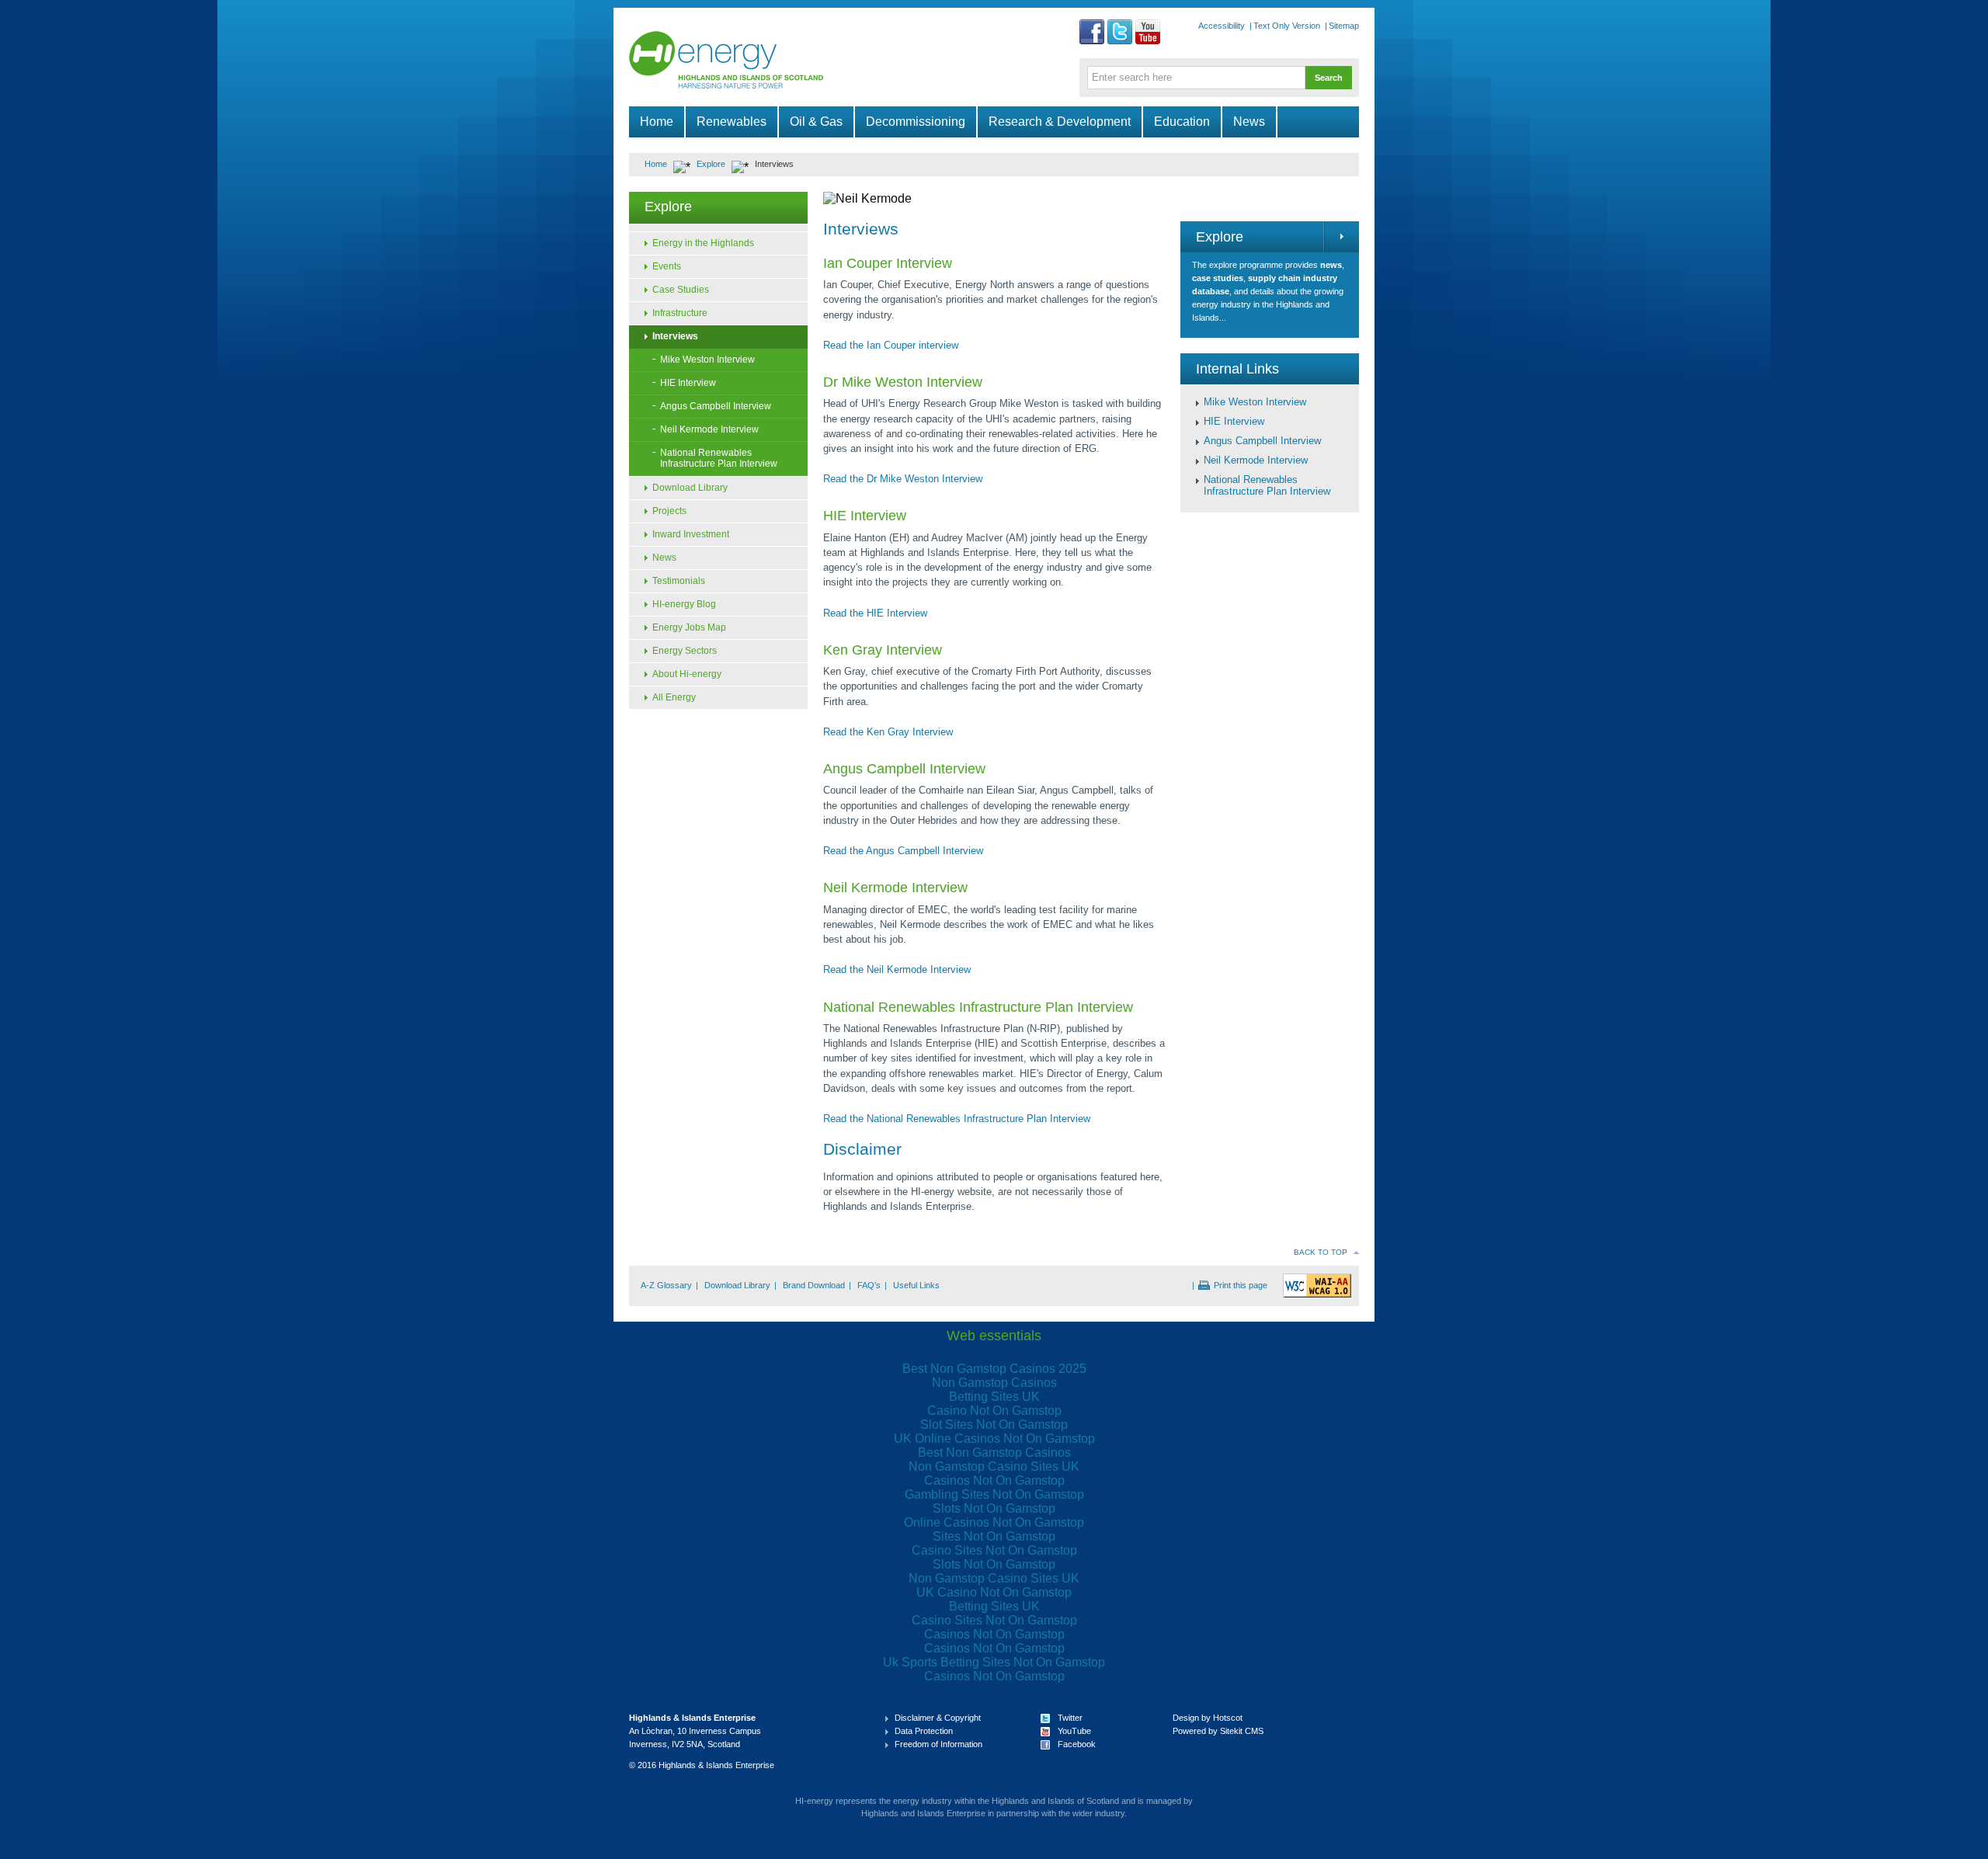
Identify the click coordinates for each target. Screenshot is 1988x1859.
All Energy (674, 697)
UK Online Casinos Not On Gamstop (994, 1439)
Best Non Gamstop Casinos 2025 (994, 1369)
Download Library (690, 488)
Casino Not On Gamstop (994, 1411)
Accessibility (1222, 26)
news (1331, 265)
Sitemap (1344, 26)
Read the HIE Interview (875, 613)
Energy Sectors (685, 651)
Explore (711, 164)
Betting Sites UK (994, 1397)
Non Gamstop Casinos (994, 1383)
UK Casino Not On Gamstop (994, 1592)
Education (1182, 122)
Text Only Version (1287, 26)
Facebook (1077, 1744)
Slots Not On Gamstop (994, 1508)
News (1249, 122)
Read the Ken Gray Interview (888, 732)
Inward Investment (691, 534)
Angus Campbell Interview (716, 406)
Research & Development (1060, 122)
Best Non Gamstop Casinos (994, 1452)
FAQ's (869, 1285)
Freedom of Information (938, 1744)
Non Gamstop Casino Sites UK (994, 1466)
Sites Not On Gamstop (994, 1536)
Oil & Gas (816, 122)
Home (657, 122)
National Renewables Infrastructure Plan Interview (719, 458)
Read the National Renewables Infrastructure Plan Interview (957, 1119)
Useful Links (916, 1285)
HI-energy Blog (684, 604)
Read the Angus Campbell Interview (903, 851)
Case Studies (681, 290)
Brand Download (814, 1285)
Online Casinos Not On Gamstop (994, 1522)
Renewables (732, 122)
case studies (1218, 278)
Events (667, 266)
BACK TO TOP (1321, 1252)
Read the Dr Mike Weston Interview (903, 479)
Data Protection (924, 1731)
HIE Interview (688, 383)
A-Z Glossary (666, 1285)
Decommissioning (916, 122)
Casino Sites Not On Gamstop (994, 1550)
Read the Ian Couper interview (891, 345)
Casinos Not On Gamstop (994, 1480)
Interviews (675, 336)
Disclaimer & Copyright (938, 1718)
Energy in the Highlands (703, 243)
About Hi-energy (687, 674)
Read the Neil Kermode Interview (897, 969)
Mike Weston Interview (707, 360)
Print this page (1241, 1285)
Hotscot (1228, 1718)
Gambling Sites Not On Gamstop (994, 1494)
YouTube (1074, 1731)
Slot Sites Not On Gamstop (994, 1425)
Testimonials (679, 581)
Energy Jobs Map (689, 627)
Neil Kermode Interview (709, 429)
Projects (669, 511)
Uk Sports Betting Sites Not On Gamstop (994, 1662)
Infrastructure (680, 313)
